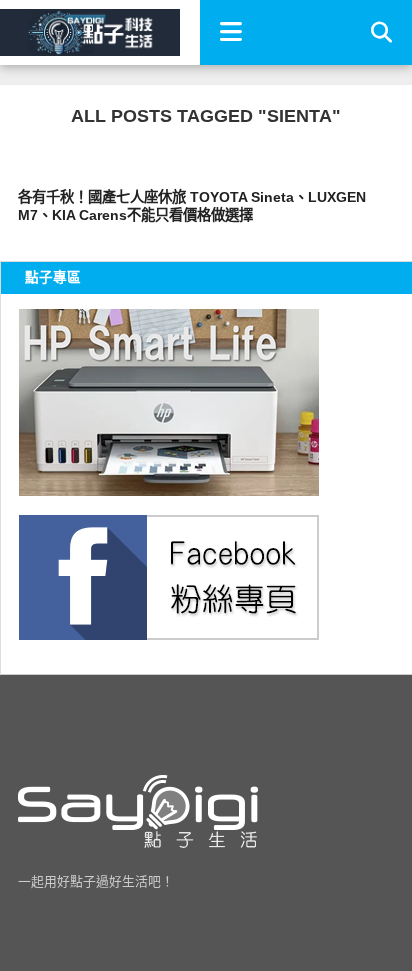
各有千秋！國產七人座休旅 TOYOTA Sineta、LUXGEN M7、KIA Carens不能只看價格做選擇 (192, 206)
